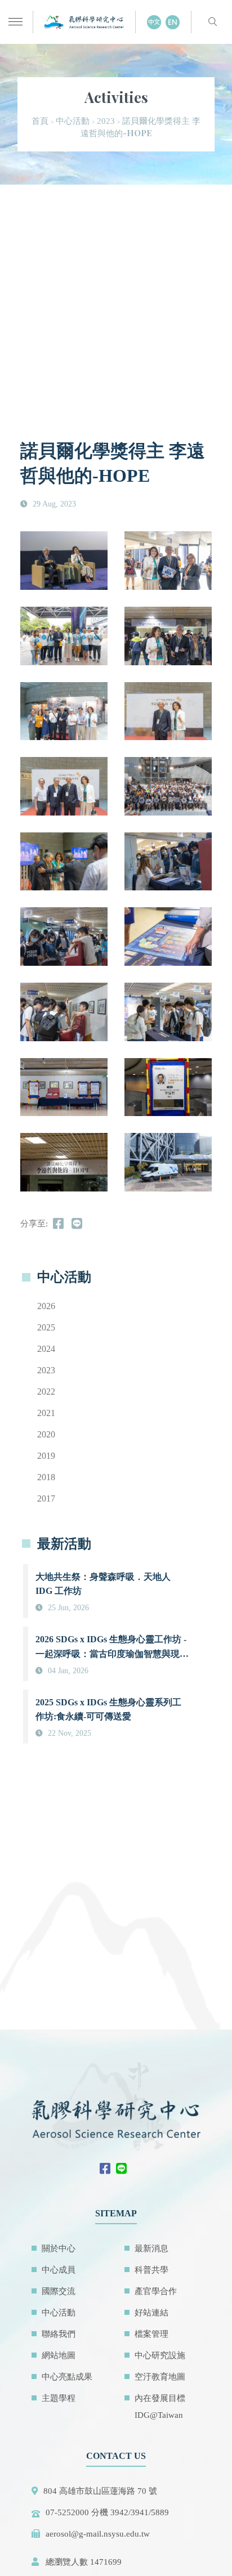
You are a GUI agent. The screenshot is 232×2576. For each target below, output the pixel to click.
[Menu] (15, 22)
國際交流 (59, 2291)
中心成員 (59, 2270)
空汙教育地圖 (160, 2377)
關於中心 (59, 2248)
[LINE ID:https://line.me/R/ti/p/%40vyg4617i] (124, 2170)
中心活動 (73, 121)
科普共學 (151, 2270)
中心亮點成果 (67, 2377)
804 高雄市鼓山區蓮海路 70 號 (100, 2491)
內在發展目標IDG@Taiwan (160, 2407)
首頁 (40, 121)
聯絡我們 (59, 2334)
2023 (106, 121)
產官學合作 (156, 2291)
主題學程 (59, 2398)
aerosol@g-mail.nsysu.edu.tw (98, 2534)
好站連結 (151, 2313)
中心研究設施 (160, 2355)
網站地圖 (59, 2355)
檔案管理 (151, 2334)
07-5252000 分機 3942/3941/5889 (107, 2512)
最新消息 (151, 2248)
